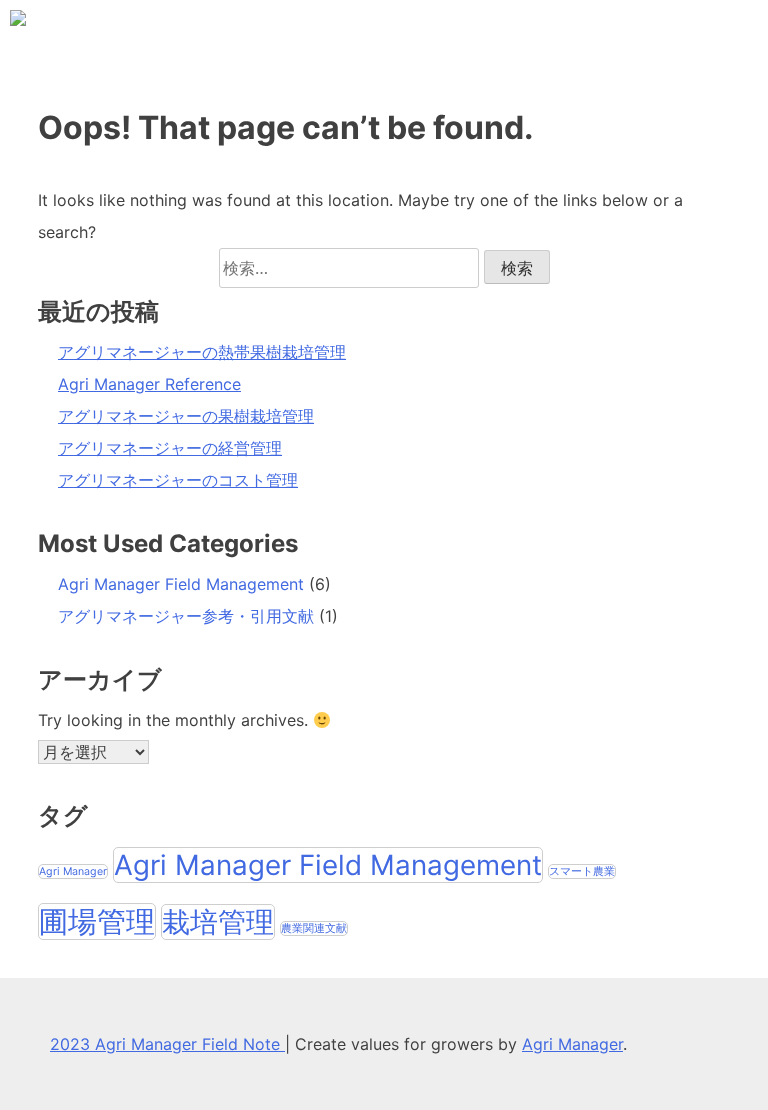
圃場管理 (97, 921)
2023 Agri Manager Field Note (167, 1044)
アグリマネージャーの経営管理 (170, 448)
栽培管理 (218, 922)
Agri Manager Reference (149, 384)
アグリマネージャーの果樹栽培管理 (186, 416)
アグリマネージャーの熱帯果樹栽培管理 (202, 352)
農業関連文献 (314, 928)
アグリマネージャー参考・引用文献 (186, 616)
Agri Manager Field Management (181, 584)
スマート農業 (582, 871)
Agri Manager (73, 871)
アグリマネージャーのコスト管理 (178, 480)
